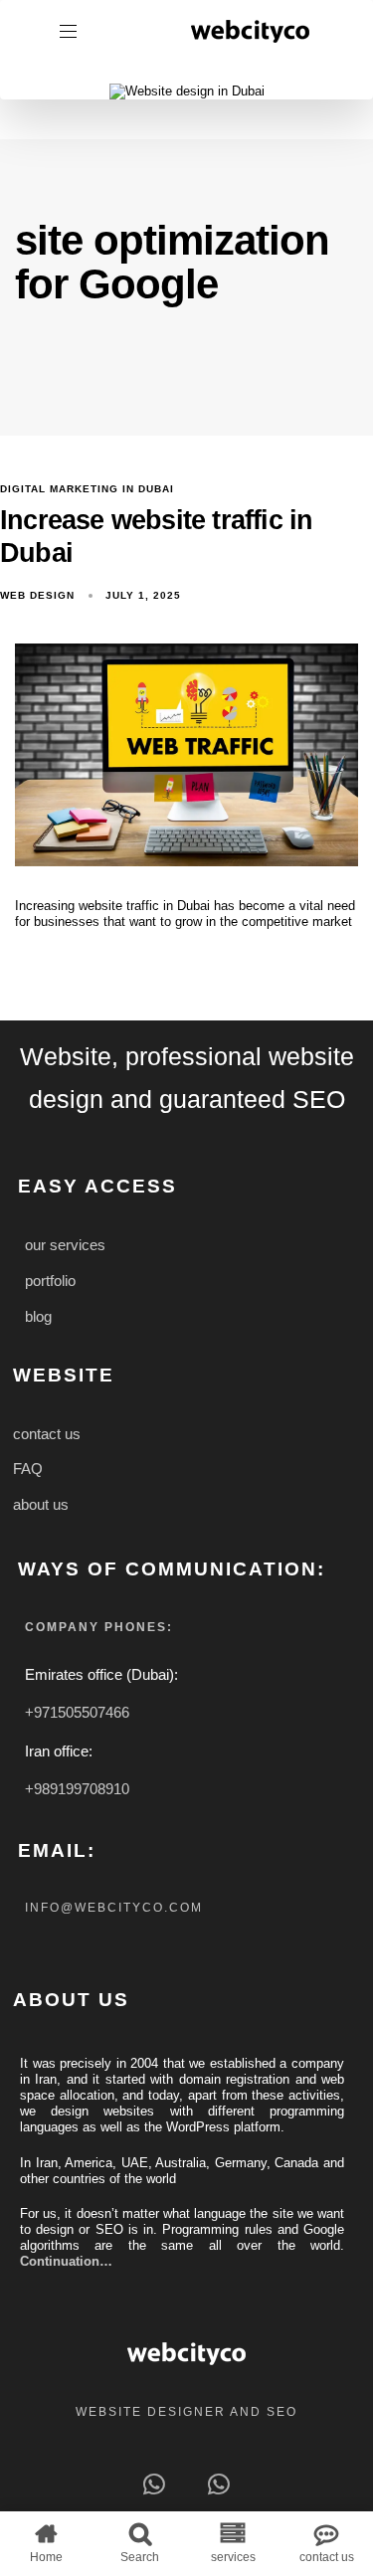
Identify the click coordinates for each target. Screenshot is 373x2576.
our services (65, 1245)
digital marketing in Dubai (87, 489)
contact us (47, 1434)
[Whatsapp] (155, 2484)
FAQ (28, 1469)
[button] (76, 31)
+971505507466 (77, 1712)
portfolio (50, 1281)
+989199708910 (77, 1789)
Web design (37, 595)
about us (41, 1505)
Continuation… (66, 2261)
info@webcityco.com (114, 1908)
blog (38, 1317)
